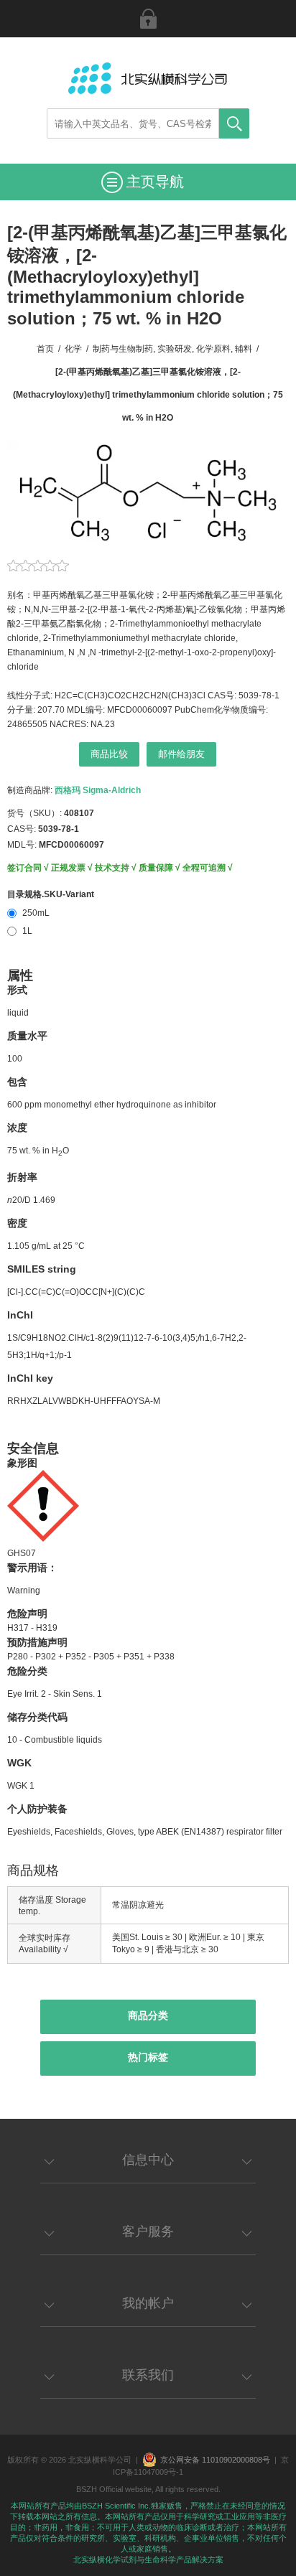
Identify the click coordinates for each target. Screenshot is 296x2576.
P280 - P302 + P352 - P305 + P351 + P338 (91, 1657)
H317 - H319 (32, 1628)
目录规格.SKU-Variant (51, 894)
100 (15, 1059)
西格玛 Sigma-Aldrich (98, 790)
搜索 (234, 123)
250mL (36, 913)
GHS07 (22, 1553)
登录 (148, 19)
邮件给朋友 (181, 754)
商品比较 (109, 754)
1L (27, 931)
